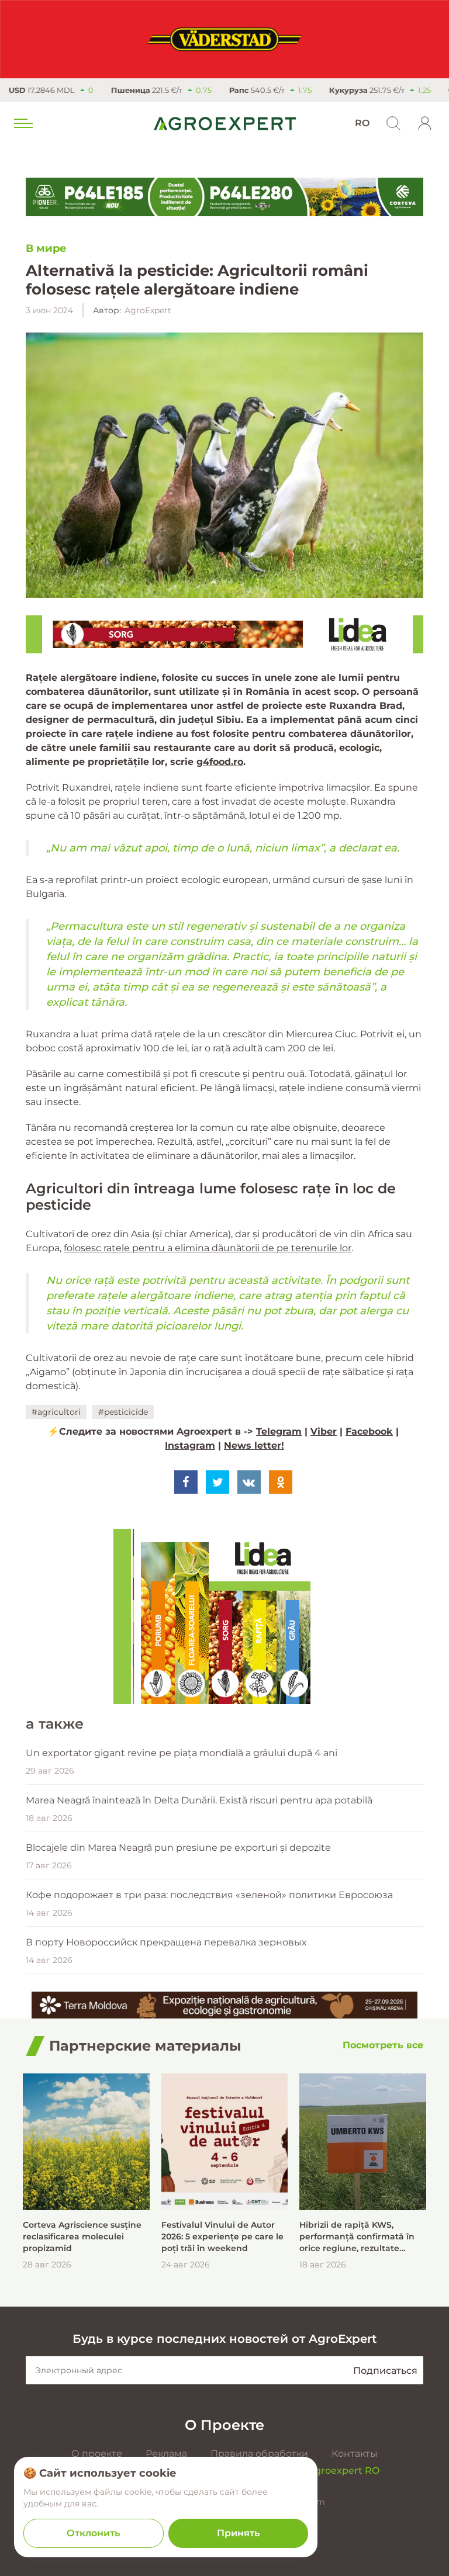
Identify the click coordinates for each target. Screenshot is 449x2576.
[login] (425, 123)
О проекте (97, 2454)
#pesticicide (123, 1412)
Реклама (166, 2454)
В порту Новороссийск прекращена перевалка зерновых (166, 1942)
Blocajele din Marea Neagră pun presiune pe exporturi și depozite (178, 1848)
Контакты (355, 2454)
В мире (46, 248)
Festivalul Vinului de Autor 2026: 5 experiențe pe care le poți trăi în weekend (222, 2236)
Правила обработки (259, 2454)
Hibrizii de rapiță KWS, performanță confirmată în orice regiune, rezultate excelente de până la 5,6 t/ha (361, 2237)
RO (362, 123)
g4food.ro (220, 762)
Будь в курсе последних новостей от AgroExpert (224, 2339)
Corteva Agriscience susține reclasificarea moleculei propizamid (82, 2236)
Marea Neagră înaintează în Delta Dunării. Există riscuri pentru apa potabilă (199, 1800)
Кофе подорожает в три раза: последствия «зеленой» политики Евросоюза (209, 1895)
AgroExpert (148, 310)
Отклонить (93, 2533)
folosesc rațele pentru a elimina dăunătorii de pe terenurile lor (208, 1248)
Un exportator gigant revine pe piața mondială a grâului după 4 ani (182, 1753)
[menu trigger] (22, 123)
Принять (238, 2533)
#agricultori (56, 1412)
